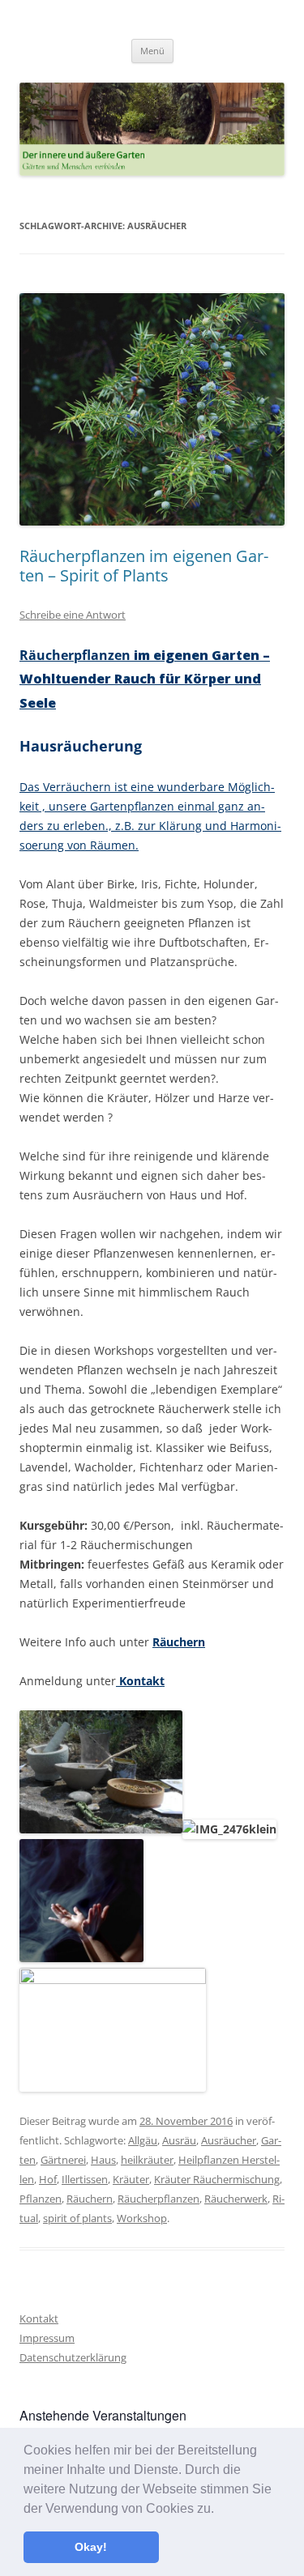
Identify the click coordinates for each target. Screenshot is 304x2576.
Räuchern (179, 1642)
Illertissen (85, 2179)
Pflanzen (41, 2199)
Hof (48, 2179)
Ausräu (179, 2140)
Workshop (142, 2218)
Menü (152, 51)
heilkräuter (147, 2160)
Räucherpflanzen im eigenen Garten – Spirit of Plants (144, 566)
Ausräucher (229, 2140)
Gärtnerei (63, 2160)
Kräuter (131, 2179)
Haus (103, 2160)
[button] (220, 2510)
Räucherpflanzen (145, 679)
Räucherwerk (236, 2199)
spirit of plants (77, 2218)
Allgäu (143, 2140)
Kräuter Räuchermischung (217, 2179)
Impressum (47, 2338)
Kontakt (140, 1681)
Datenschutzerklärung (73, 2357)
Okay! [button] (91, 2547)
